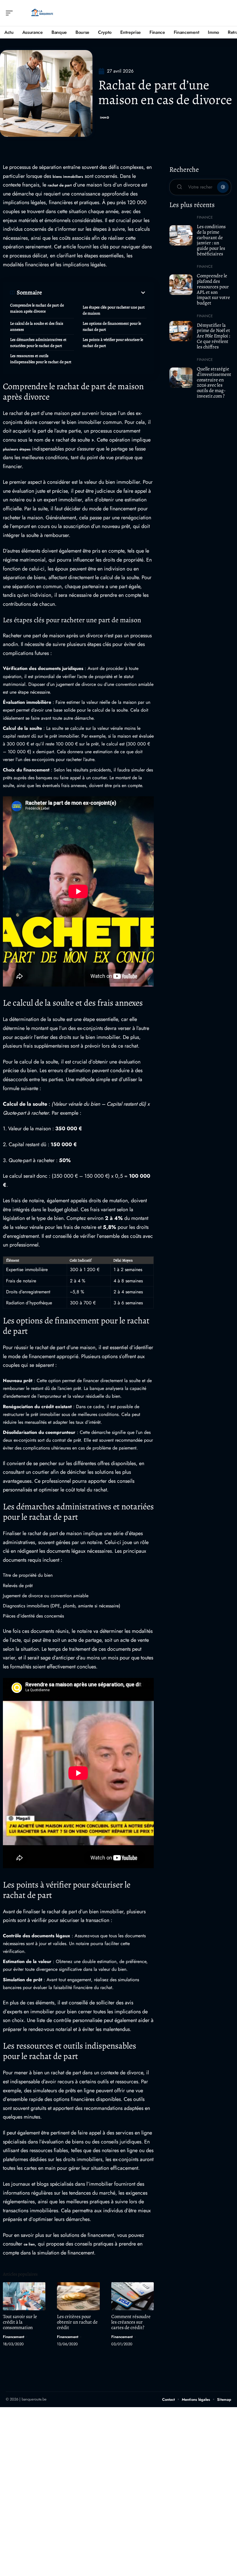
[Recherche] (227, 13)
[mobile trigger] (11, 13)
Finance (205, 217)
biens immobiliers (68, 177)
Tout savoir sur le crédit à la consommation (20, 2322)
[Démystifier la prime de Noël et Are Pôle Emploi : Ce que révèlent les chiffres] (181, 331)
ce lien (29, 2244)
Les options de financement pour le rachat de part (112, 326)
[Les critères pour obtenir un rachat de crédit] (78, 2296)
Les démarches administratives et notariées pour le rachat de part (38, 343)
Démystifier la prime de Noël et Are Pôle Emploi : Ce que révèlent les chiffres (213, 336)
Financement (14, 2337)
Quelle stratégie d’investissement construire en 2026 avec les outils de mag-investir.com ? (214, 382)
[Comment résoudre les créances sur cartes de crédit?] (133, 2296)
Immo (105, 118)
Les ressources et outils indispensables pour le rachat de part (41, 359)
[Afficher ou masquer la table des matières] (94, 293)
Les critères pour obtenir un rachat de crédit (77, 2322)
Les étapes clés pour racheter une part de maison (114, 310)
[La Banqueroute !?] (42, 13)
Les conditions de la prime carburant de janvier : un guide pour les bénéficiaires (211, 240)
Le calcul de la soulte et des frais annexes (37, 326)
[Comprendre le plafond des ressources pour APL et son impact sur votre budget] (181, 285)
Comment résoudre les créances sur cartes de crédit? (131, 2322)
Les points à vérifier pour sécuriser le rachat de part (113, 343)
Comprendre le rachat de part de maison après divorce (37, 308)
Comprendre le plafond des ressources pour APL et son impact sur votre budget (213, 289)
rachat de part (60, 185)
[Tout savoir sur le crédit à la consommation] (24, 2296)
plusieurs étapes (17, 449)
